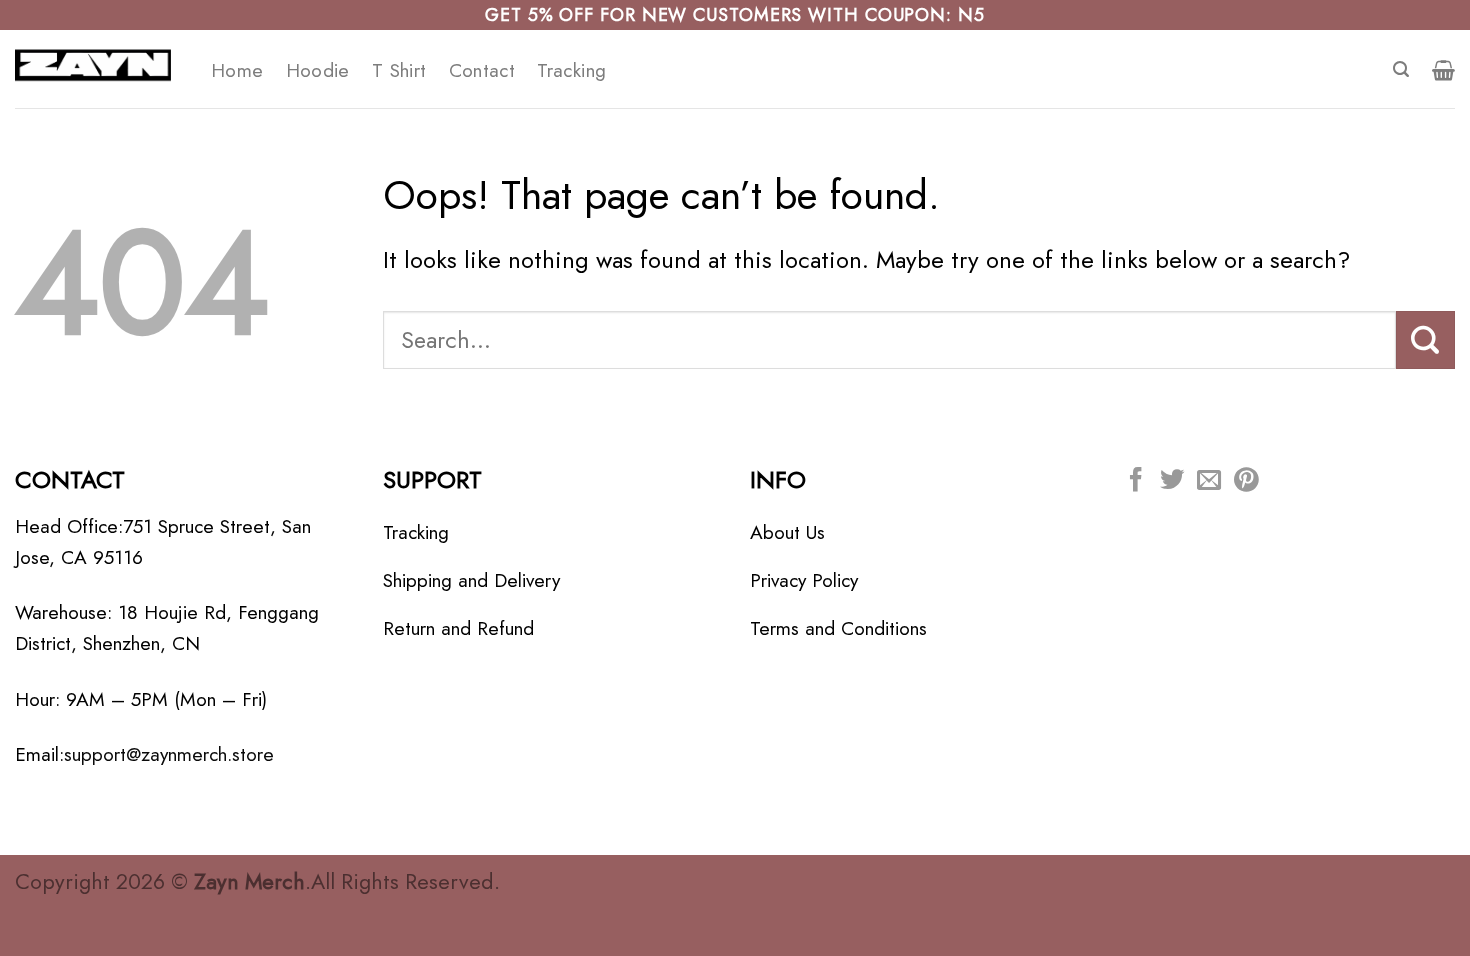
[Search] (1401, 69)
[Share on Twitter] (1172, 481)
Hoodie (318, 70)
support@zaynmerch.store (169, 754)
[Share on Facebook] (1136, 481)
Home (237, 70)
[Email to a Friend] (1209, 481)
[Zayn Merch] (98, 69)
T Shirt (399, 70)
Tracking (571, 70)
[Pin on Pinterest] (1246, 481)
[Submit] (1425, 340)
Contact (482, 70)
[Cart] (1443, 70)
